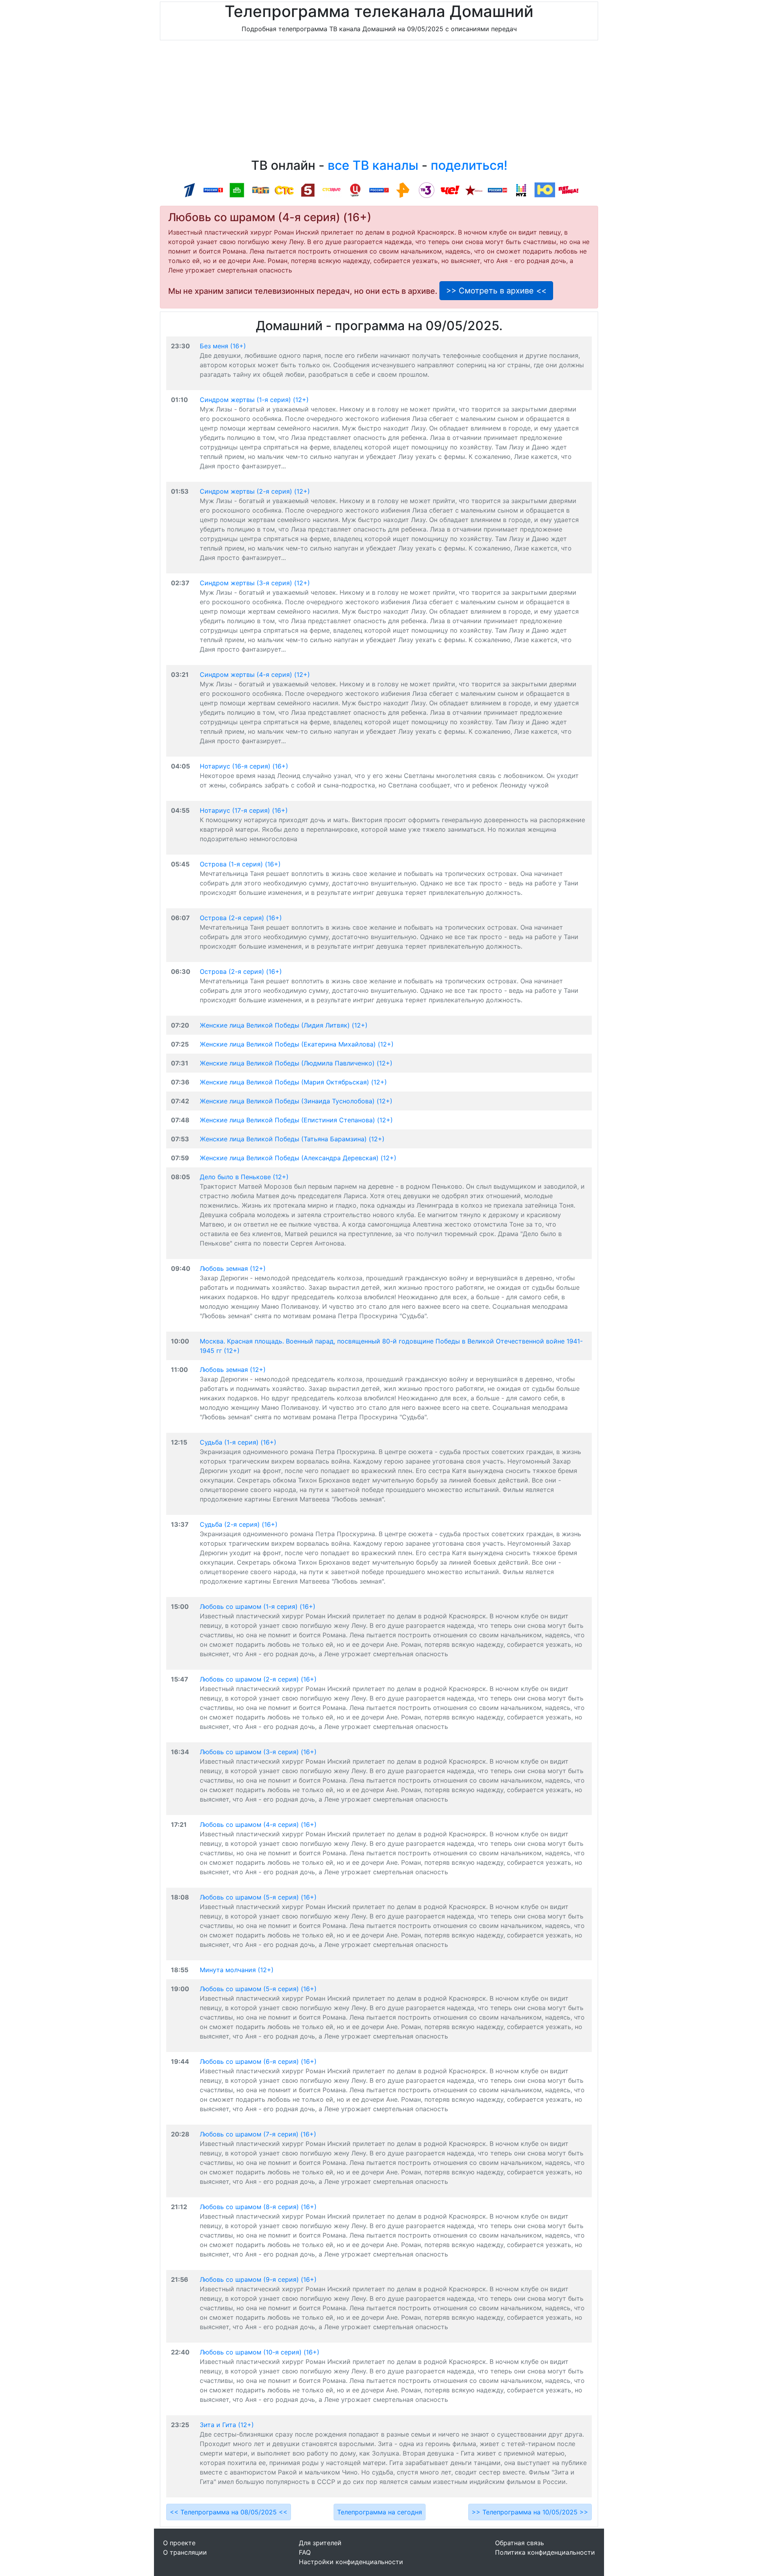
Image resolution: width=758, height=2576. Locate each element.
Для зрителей (320, 2543)
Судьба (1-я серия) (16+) (238, 1442)
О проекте (179, 2543)
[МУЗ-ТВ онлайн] (521, 190)
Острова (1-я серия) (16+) (240, 864)
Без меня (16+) (223, 346)
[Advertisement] (379, 101)
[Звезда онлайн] (474, 190)
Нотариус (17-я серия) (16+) (244, 810)
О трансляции (185, 2552)
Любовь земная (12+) (233, 1268)
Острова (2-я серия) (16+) (241, 918)
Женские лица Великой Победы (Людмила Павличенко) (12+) (296, 1063)
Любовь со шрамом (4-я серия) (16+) (258, 1824)
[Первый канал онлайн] (189, 190)
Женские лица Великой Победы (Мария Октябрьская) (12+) (293, 1082)
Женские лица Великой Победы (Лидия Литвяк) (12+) (284, 1025)
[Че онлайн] (450, 190)
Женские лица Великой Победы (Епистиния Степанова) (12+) (296, 1120)
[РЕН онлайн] (403, 190)
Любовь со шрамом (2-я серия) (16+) (258, 1679)
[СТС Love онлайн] (332, 190)
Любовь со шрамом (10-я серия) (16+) (260, 2352)
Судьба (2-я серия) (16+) (239, 1524)
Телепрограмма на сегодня (380, 2512)
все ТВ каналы (373, 165)
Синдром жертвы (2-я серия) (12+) (255, 491)
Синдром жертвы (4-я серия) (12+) (255, 675)
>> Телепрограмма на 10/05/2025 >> (530, 2512)
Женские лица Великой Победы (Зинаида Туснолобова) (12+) (296, 1101)
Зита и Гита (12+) (227, 2425)
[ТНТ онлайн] (261, 190)
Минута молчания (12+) (237, 1970)
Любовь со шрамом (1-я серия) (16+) (258, 1606)
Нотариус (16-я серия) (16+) (244, 766)
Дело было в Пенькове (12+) (244, 1177)
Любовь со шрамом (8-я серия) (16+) (258, 2207)
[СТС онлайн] (284, 190)
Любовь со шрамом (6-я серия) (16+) (258, 2061)
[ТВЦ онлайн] (355, 190)
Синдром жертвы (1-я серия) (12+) (254, 400)
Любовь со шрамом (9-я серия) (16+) (258, 2279)
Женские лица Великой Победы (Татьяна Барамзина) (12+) (292, 1139)
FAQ (305, 2552)
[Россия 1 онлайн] (213, 190)
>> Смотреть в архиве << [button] (496, 291)
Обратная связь (520, 2543)
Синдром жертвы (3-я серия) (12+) (255, 583)
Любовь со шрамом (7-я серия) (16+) (258, 2134)
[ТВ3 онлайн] (426, 190)
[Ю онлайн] (545, 190)
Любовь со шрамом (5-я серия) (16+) (258, 1897)
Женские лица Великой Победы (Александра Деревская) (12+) (298, 1158)
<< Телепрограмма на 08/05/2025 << (229, 2512)
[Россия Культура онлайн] (379, 190)
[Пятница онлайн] (568, 190)
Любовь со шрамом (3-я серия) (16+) (258, 1752)
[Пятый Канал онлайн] (308, 190)
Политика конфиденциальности (545, 2552)
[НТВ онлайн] (237, 190)
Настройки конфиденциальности (351, 2562)
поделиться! (469, 165)
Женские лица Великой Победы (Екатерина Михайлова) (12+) (297, 1044)
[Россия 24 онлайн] (497, 190)
